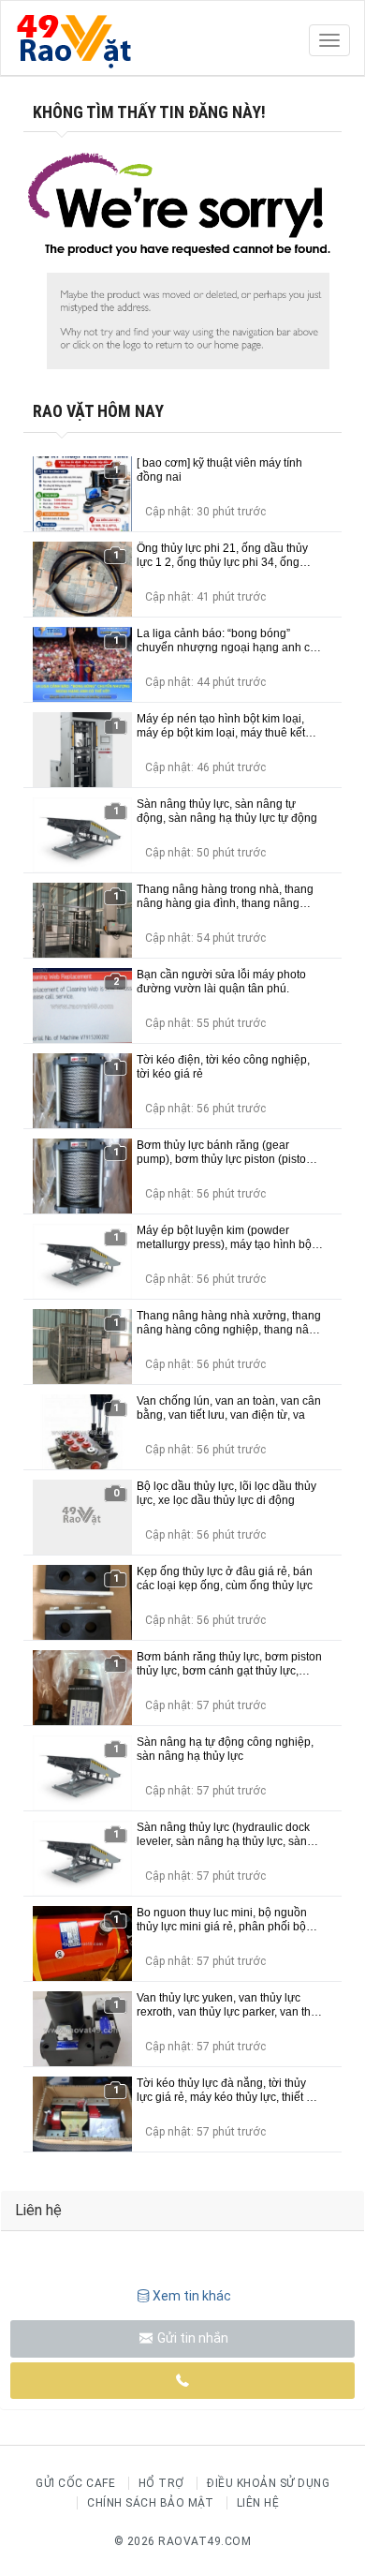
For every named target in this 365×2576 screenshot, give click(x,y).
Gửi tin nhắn (191, 2338)
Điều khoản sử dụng (268, 2483)
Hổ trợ (161, 2483)
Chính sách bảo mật (150, 2503)
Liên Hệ (258, 2503)
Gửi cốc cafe (75, 2483)
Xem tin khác (192, 2296)
